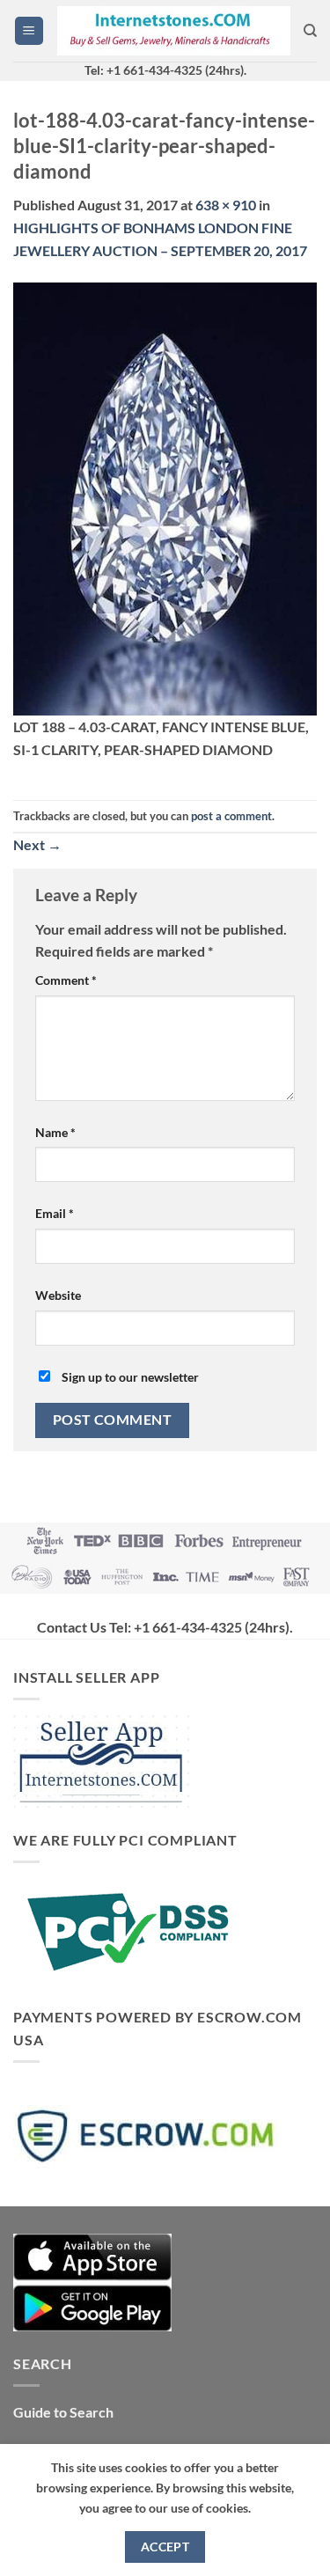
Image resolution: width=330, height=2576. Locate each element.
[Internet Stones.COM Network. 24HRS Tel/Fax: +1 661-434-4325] (174, 31)
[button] (29, 31)
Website (58, 1295)
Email (55, 1213)
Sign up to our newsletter (129, 1377)
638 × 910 (226, 205)
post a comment (231, 816)
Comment (66, 980)
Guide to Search (63, 2412)
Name (55, 1132)
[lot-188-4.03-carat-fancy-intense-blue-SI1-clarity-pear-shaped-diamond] (165, 497)
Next (37, 844)
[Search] (310, 31)
